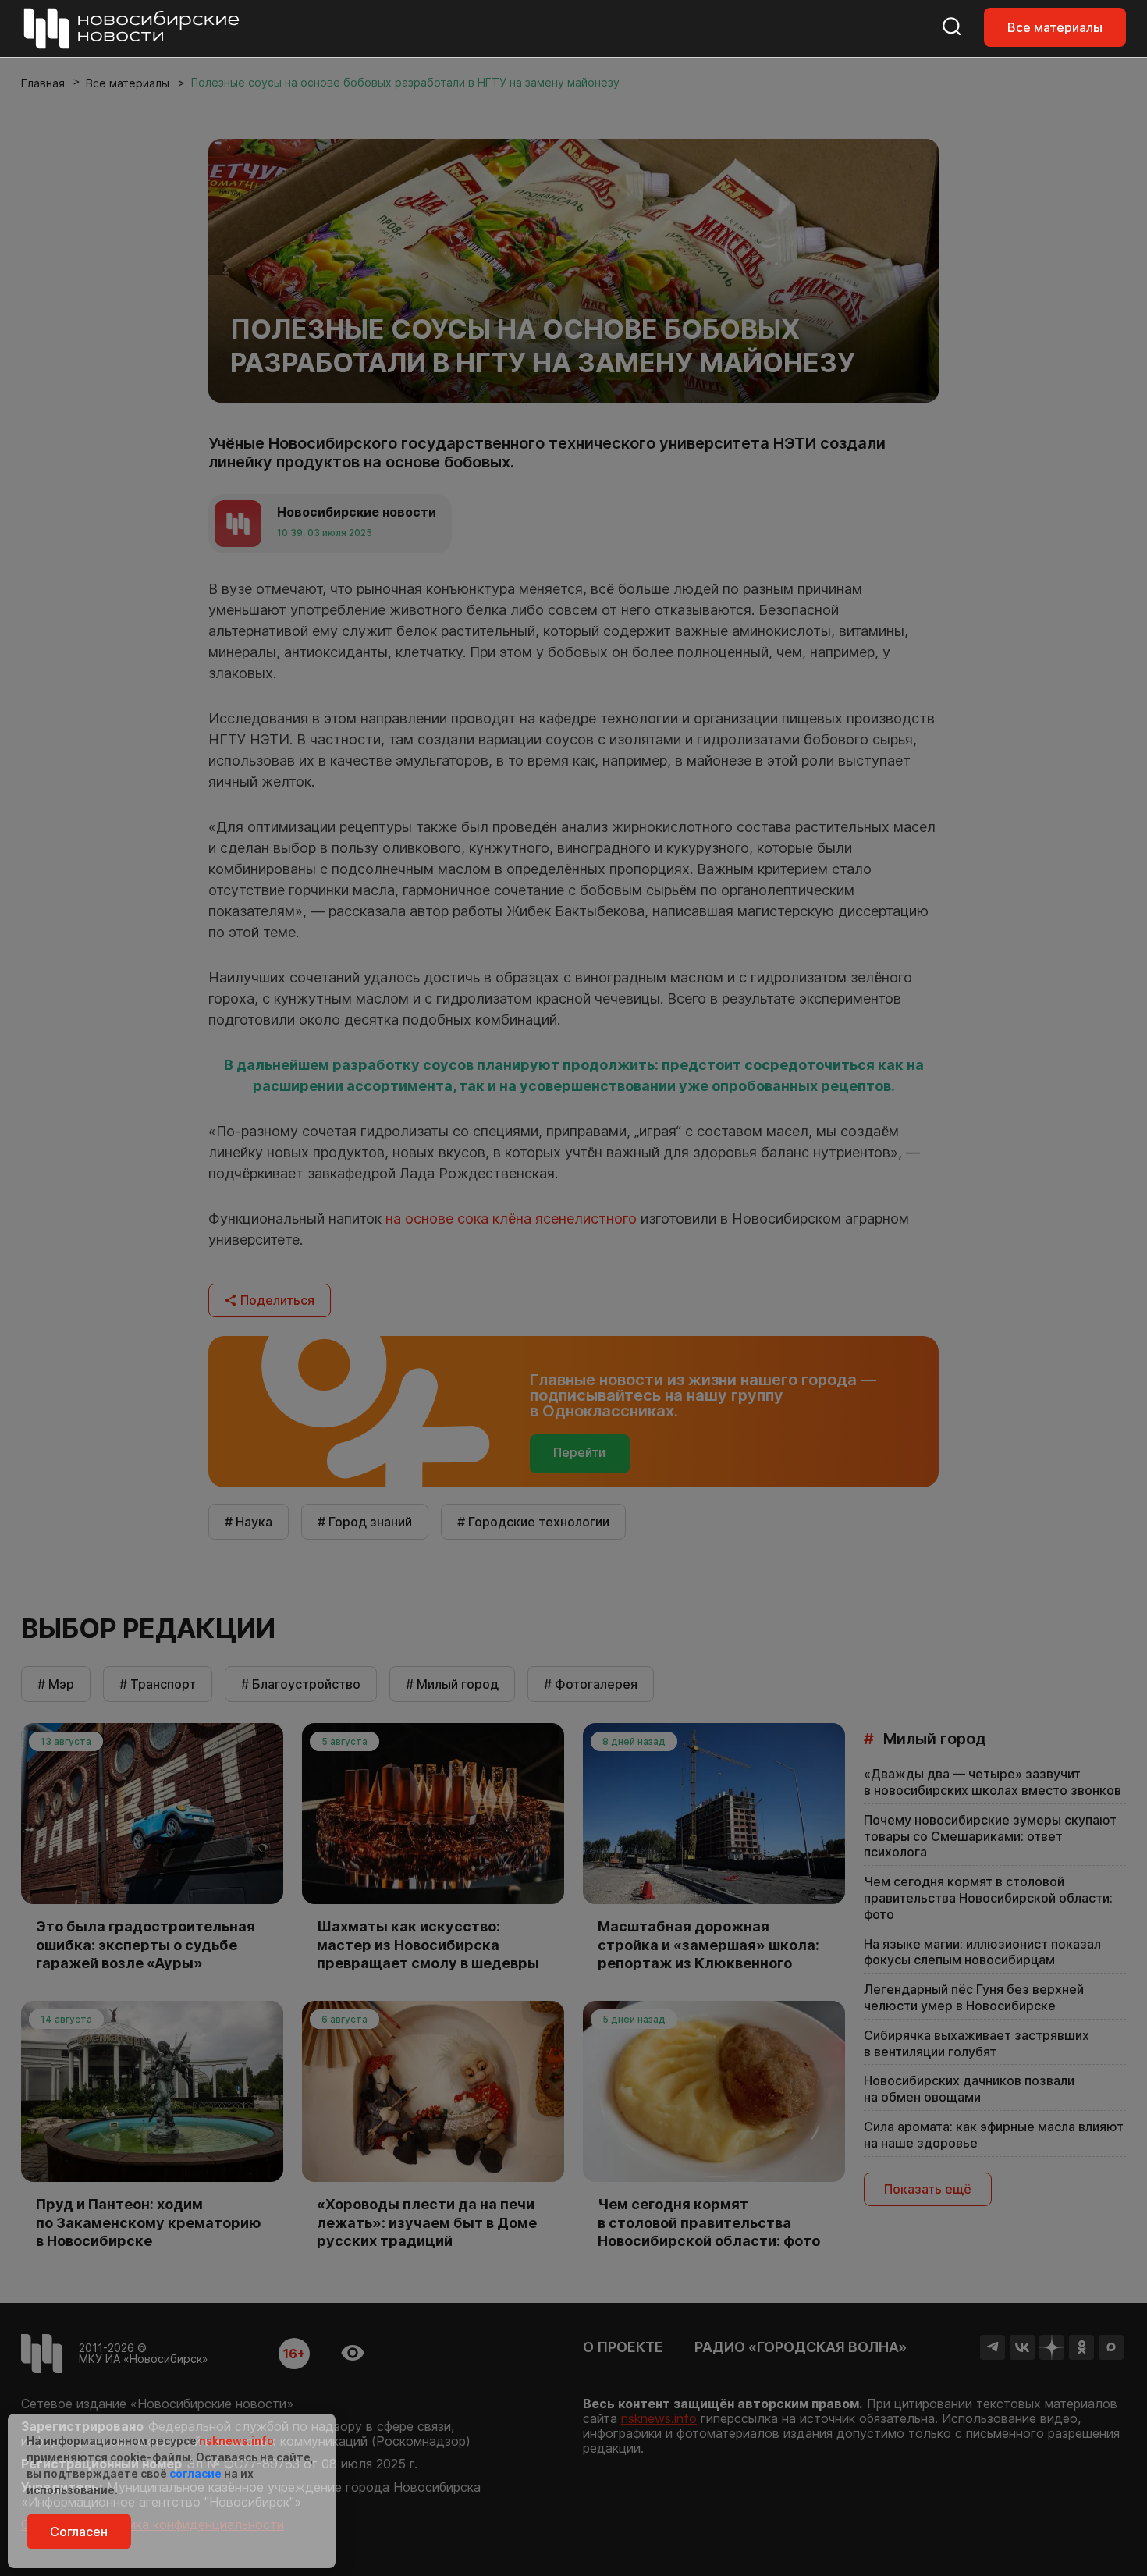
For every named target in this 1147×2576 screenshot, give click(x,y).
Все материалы (1055, 27)
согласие (195, 2473)
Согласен (79, 2532)
